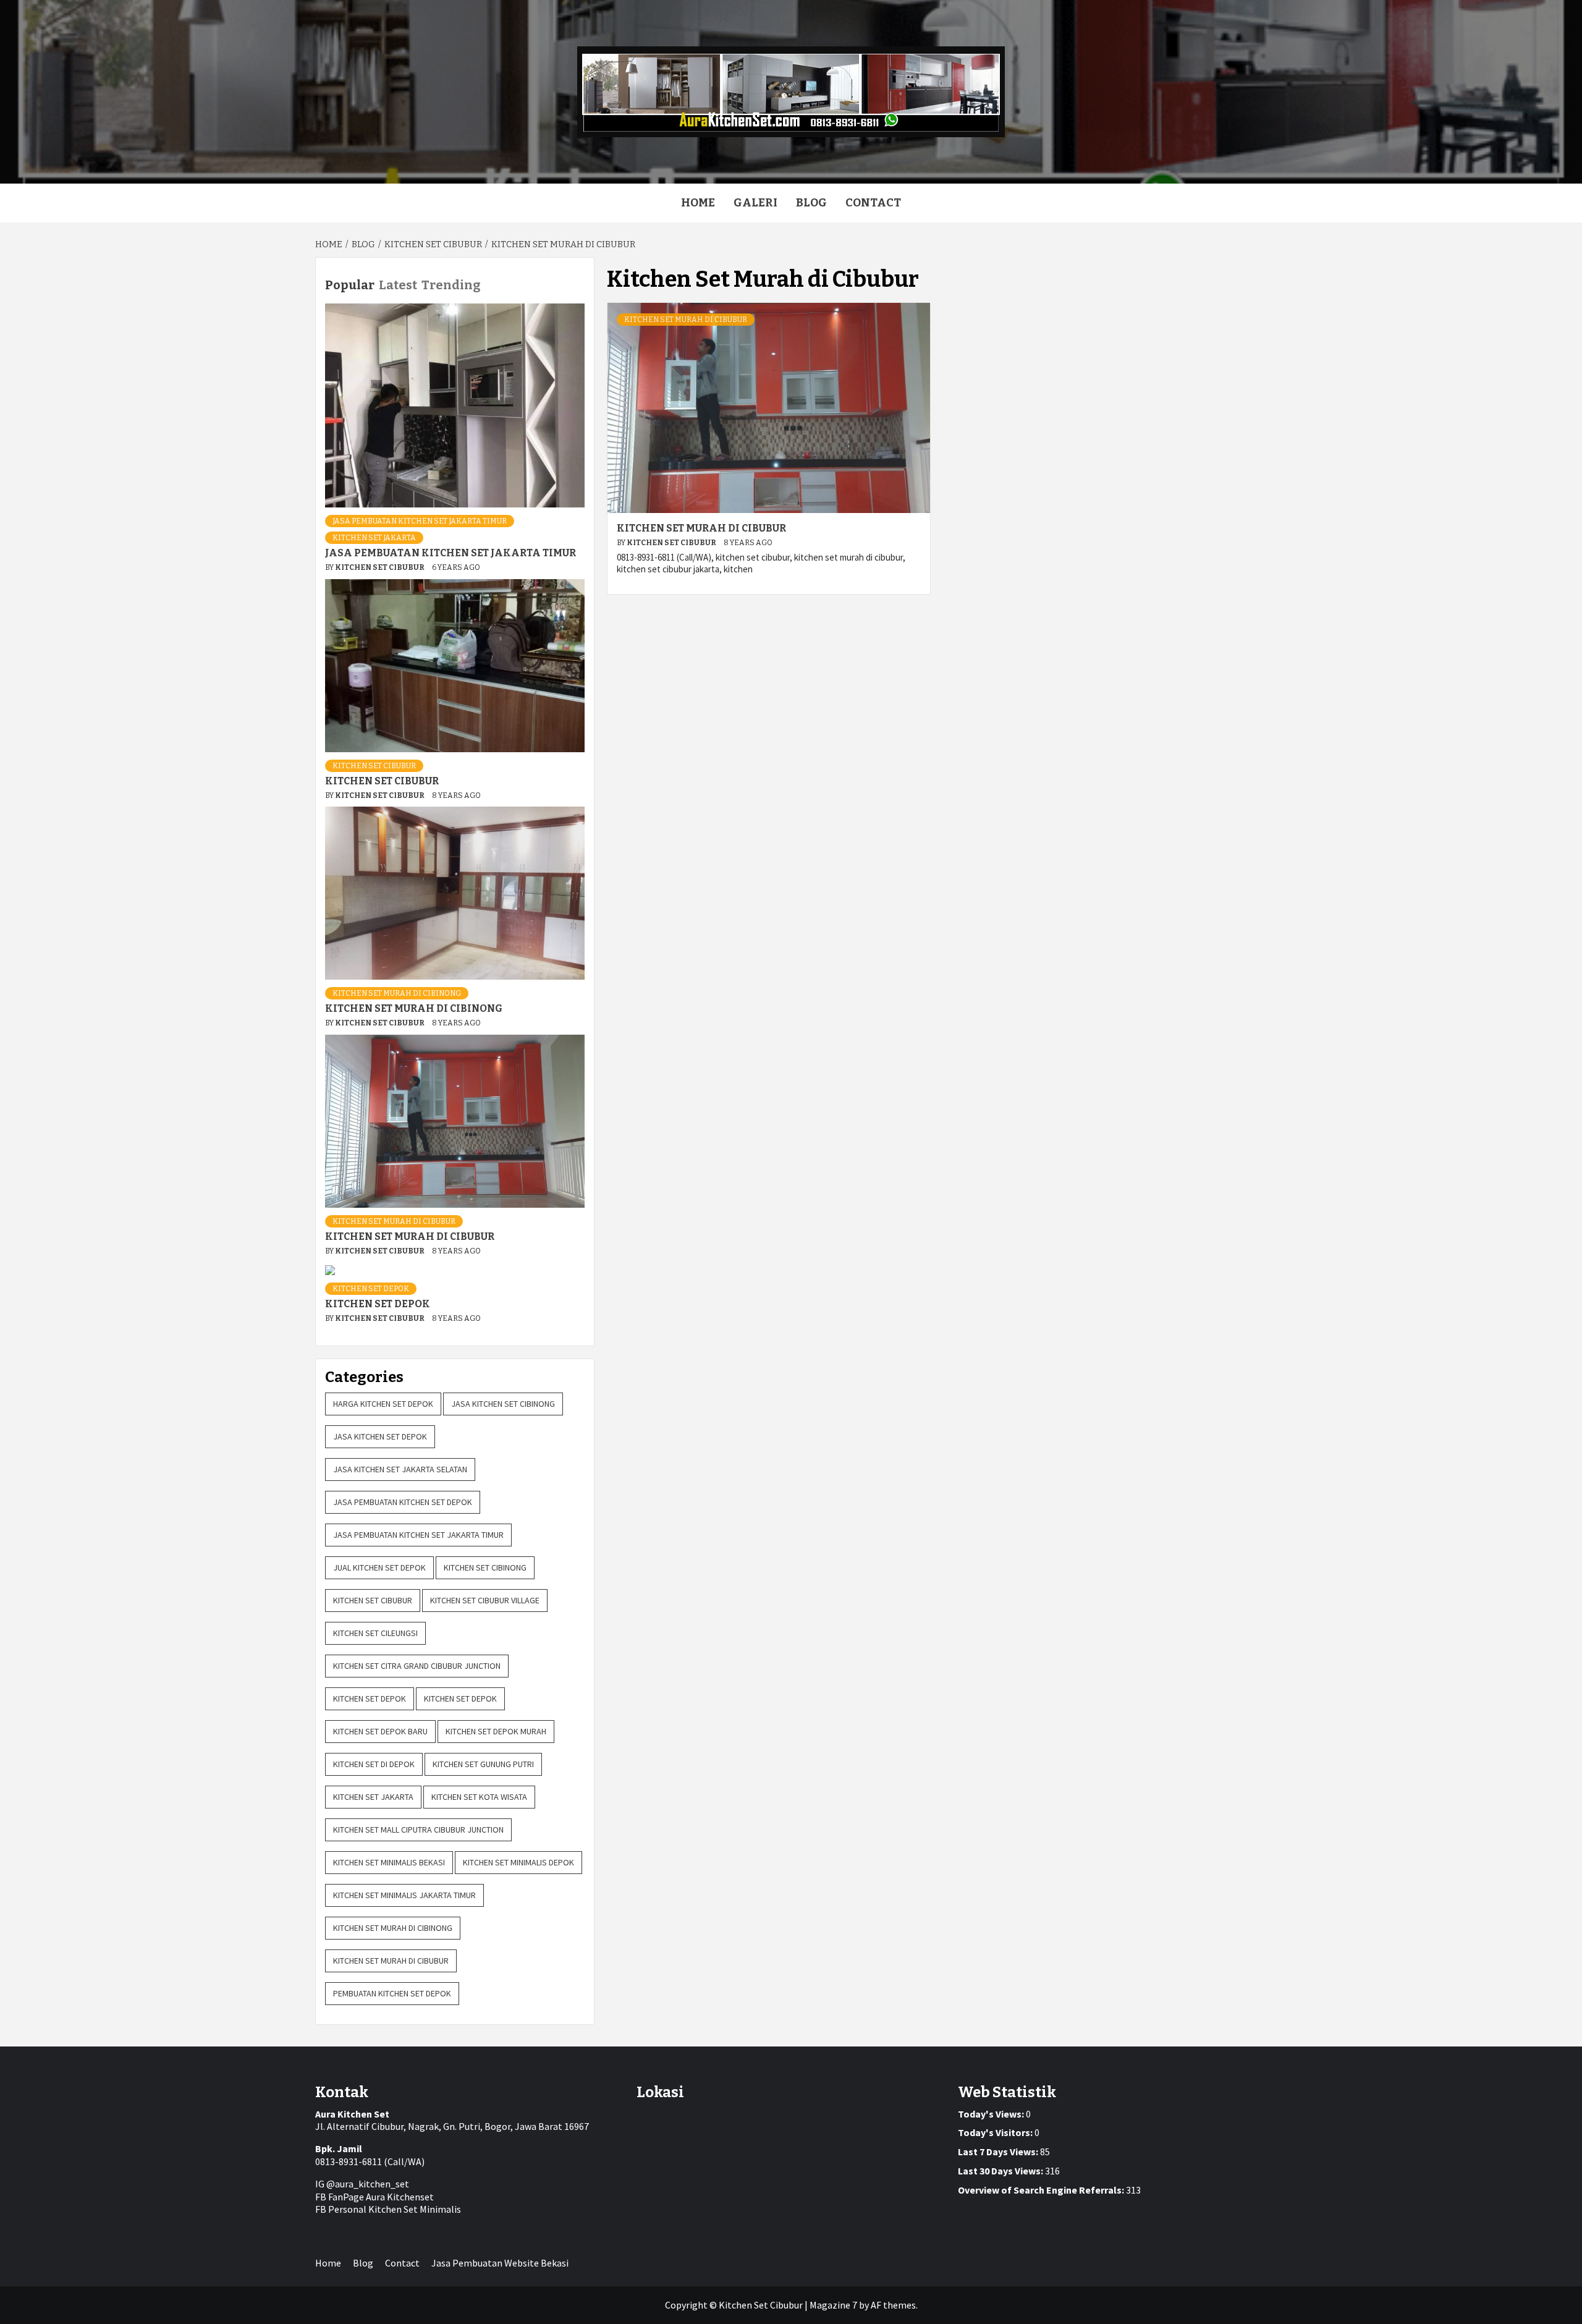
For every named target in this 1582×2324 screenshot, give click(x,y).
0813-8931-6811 (349, 2161)
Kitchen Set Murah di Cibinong (397, 993)
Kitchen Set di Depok (374, 1764)
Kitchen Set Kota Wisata (479, 1797)
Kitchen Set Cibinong (485, 1567)
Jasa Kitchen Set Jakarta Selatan (400, 1469)
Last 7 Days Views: (999, 2152)
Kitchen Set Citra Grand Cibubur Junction (417, 1666)
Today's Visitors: (996, 2132)
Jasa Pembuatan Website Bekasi (500, 2263)
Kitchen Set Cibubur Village (485, 1600)
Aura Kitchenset (400, 2197)
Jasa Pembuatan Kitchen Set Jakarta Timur (420, 521)
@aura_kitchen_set (368, 2184)
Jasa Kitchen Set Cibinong (503, 1404)
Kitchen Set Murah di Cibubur (686, 320)
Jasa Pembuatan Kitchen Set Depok (403, 1502)
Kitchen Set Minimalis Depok (518, 1862)
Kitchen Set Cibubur (672, 543)
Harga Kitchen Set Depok (383, 1404)
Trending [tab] (451, 285)
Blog (811, 203)
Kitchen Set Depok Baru (380, 1731)
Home (698, 203)
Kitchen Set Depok (371, 1289)
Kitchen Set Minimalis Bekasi (389, 1862)
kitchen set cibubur (374, 766)
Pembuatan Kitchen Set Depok (392, 1993)
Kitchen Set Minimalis (415, 2209)
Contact (873, 203)
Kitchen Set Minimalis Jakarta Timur (404, 1895)
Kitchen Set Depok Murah (496, 1731)
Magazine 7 (833, 2305)
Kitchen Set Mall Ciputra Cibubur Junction (418, 1830)
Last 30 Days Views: (1001, 2171)
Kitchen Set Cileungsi (375, 1633)
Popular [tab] (350, 285)
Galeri (755, 203)
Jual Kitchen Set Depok (379, 1567)
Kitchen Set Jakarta (374, 538)
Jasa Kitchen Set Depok (380, 1436)
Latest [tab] (398, 285)
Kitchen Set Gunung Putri (483, 1764)
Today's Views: (992, 2114)
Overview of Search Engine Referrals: (1042, 2190)
